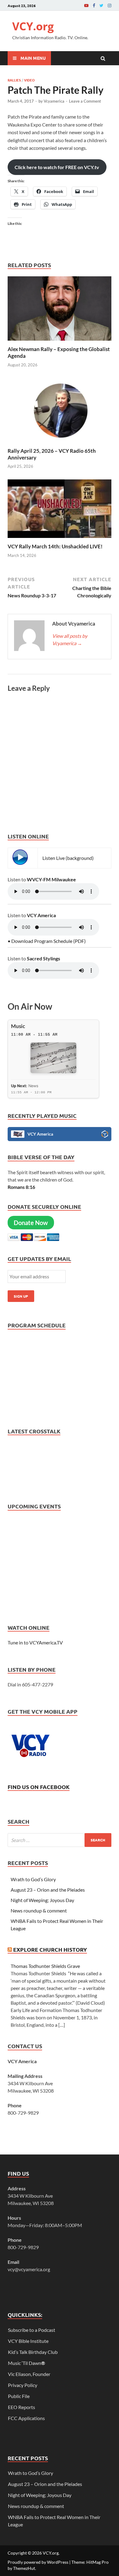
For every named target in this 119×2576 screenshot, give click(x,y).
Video (29, 80)
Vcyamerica (54, 101)
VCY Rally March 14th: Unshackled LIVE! (55, 546)
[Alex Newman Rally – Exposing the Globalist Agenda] (60, 342)
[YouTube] (86, 5)
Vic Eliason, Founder (29, 2374)
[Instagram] (110, 5)
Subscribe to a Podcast (32, 2330)
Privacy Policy (23, 2385)
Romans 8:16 (21, 1187)
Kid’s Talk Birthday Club (33, 2352)
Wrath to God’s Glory (33, 1879)
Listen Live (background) (68, 858)
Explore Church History (50, 1949)
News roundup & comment (39, 1910)
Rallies (14, 80)
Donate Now (31, 1223)
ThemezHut (24, 2568)
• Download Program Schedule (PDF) (47, 941)
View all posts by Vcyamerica (70, 639)
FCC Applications (26, 2418)
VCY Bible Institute (28, 2341)
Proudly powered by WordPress (38, 2562)
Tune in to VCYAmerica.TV (35, 1642)
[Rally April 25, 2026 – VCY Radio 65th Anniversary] (60, 444)
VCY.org (33, 26)
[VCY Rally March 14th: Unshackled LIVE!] (60, 539)
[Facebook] (94, 5)
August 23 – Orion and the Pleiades (48, 1890)
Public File (19, 2396)
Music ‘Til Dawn (27, 2363)
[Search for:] (60, 1840)
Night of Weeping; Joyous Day (42, 1900)
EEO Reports (22, 2407)
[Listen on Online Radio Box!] (105, 1135)
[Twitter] (101, 5)
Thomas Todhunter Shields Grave (45, 1966)
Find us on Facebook (39, 1787)
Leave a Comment (85, 101)
